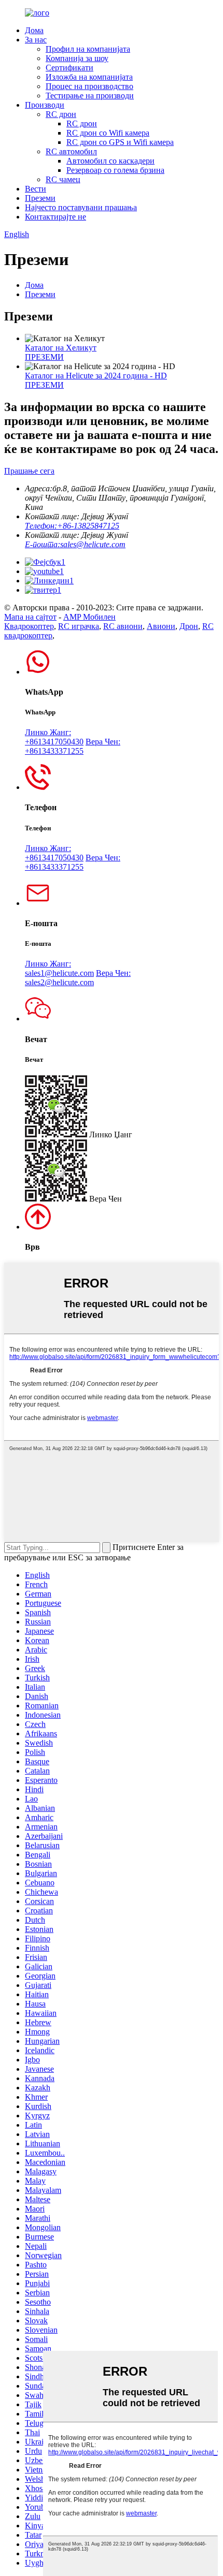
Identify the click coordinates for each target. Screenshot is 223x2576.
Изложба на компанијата (89, 77)
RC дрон (61, 114)
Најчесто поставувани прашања (81, 207)
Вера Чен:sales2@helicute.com (78, 978)
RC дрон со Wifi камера (108, 133)
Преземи (40, 198)
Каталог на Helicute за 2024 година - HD (96, 376)
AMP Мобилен (89, 617)
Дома (34, 30)
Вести (36, 189)
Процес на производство (89, 86)
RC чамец (63, 179)
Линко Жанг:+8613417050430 (54, 737)
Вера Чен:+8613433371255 (73, 746)
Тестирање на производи (90, 96)
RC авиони (123, 626)
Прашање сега (29, 471)
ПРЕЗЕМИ (44, 357)
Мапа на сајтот (30, 617)
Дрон (189, 626)
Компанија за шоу (77, 58)
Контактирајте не (55, 217)
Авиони (161, 626)
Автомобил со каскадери (110, 161)
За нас (36, 40)
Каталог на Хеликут (61, 348)
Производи (45, 105)
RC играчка (79, 626)
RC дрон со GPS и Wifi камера (120, 142)
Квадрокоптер (29, 626)
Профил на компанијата (88, 49)
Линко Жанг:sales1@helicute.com (59, 968)
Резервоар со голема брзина (115, 170)
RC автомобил (71, 151)
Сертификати (69, 68)
